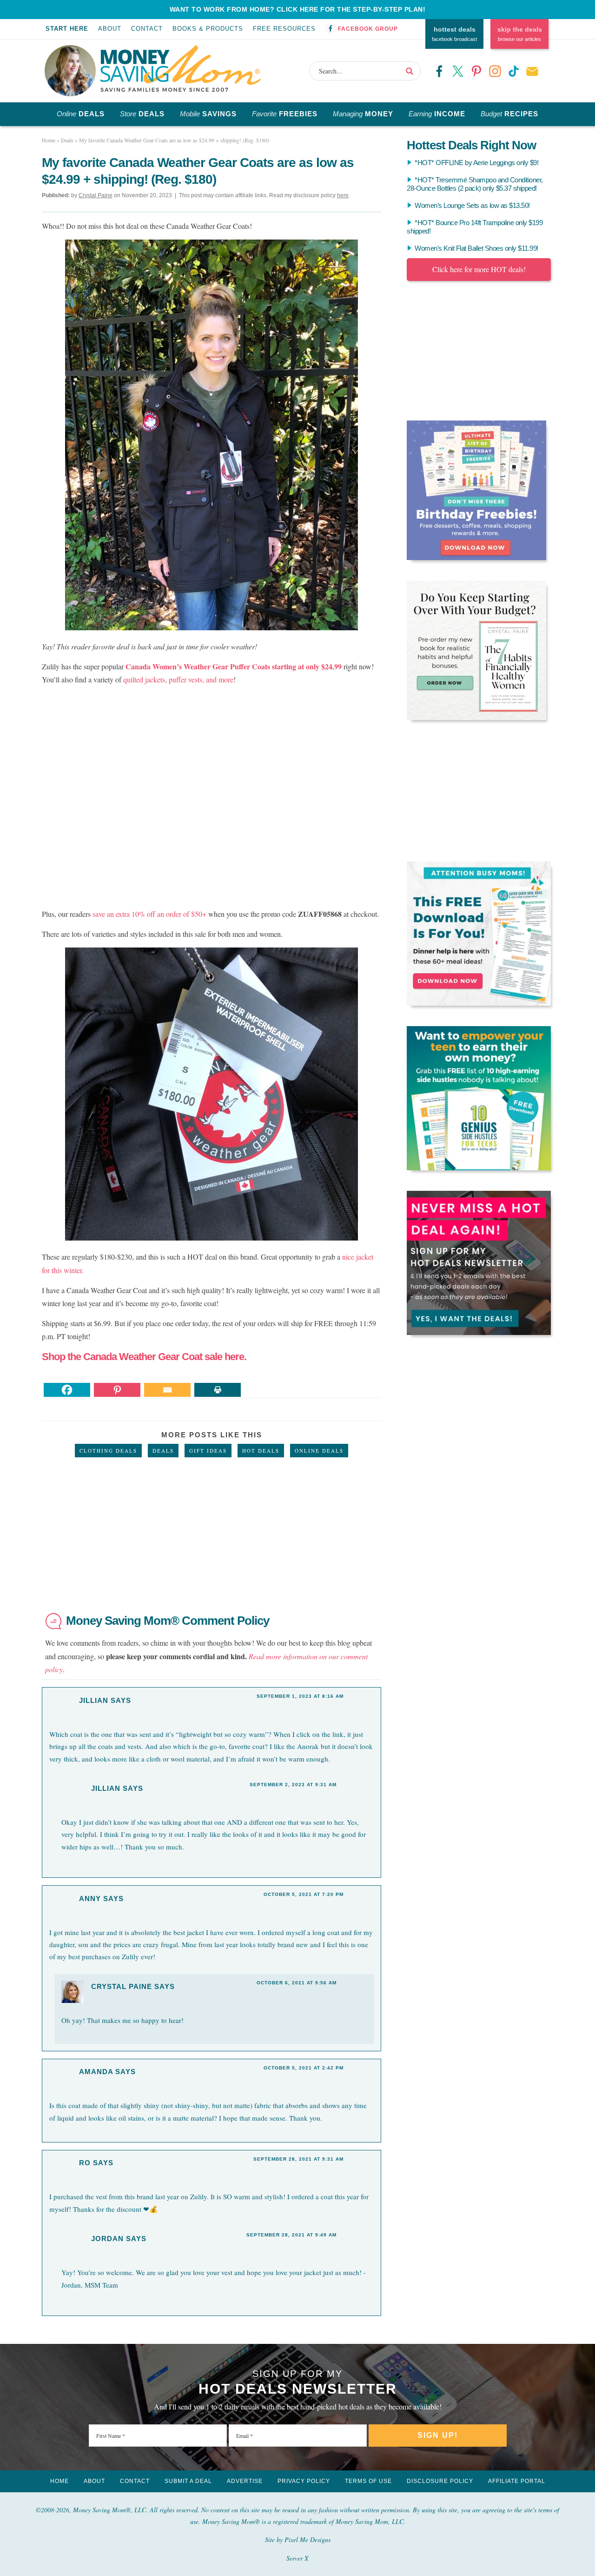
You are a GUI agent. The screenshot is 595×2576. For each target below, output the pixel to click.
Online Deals (319, 1451)
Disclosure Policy (440, 2481)
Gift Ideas (208, 1451)
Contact (147, 29)
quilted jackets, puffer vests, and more (178, 679)
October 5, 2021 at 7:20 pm (304, 1894)
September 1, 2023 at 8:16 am (300, 1696)
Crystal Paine (122, 1986)
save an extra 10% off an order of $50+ (149, 914)
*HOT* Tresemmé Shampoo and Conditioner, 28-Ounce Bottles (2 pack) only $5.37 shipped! (475, 184)
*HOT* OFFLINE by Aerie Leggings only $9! (476, 163)
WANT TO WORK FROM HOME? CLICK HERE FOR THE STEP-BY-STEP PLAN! (298, 9)
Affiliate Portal (517, 2481)
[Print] (218, 1390)
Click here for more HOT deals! (479, 269)
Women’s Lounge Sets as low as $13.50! (472, 205)
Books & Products (208, 29)
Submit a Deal (188, 2481)
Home (59, 2481)
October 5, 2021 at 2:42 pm (304, 2068)
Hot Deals (261, 1451)
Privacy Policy (304, 2481)
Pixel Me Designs (307, 2539)
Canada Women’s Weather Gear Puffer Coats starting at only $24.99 (235, 666)
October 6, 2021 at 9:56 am (297, 1983)
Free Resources (284, 29)
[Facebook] (67, 1390)
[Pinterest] (117, 1390)
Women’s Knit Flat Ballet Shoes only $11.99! (476, 248)
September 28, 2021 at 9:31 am (298, 2159)
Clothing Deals (108, 1451)
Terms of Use (368, 2481)
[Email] (167, 1390)
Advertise (245, 2481)
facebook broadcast (454, 34)
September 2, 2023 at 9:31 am (293, 1785)
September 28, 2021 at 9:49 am (291, 2235)
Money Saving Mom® (181, 68)
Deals (163, 1451)
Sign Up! (438, 2435)
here (343, 195)
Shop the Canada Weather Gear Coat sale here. (144, 1357)
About (110, 29)
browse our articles (520, 34)
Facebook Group (368, 29)
